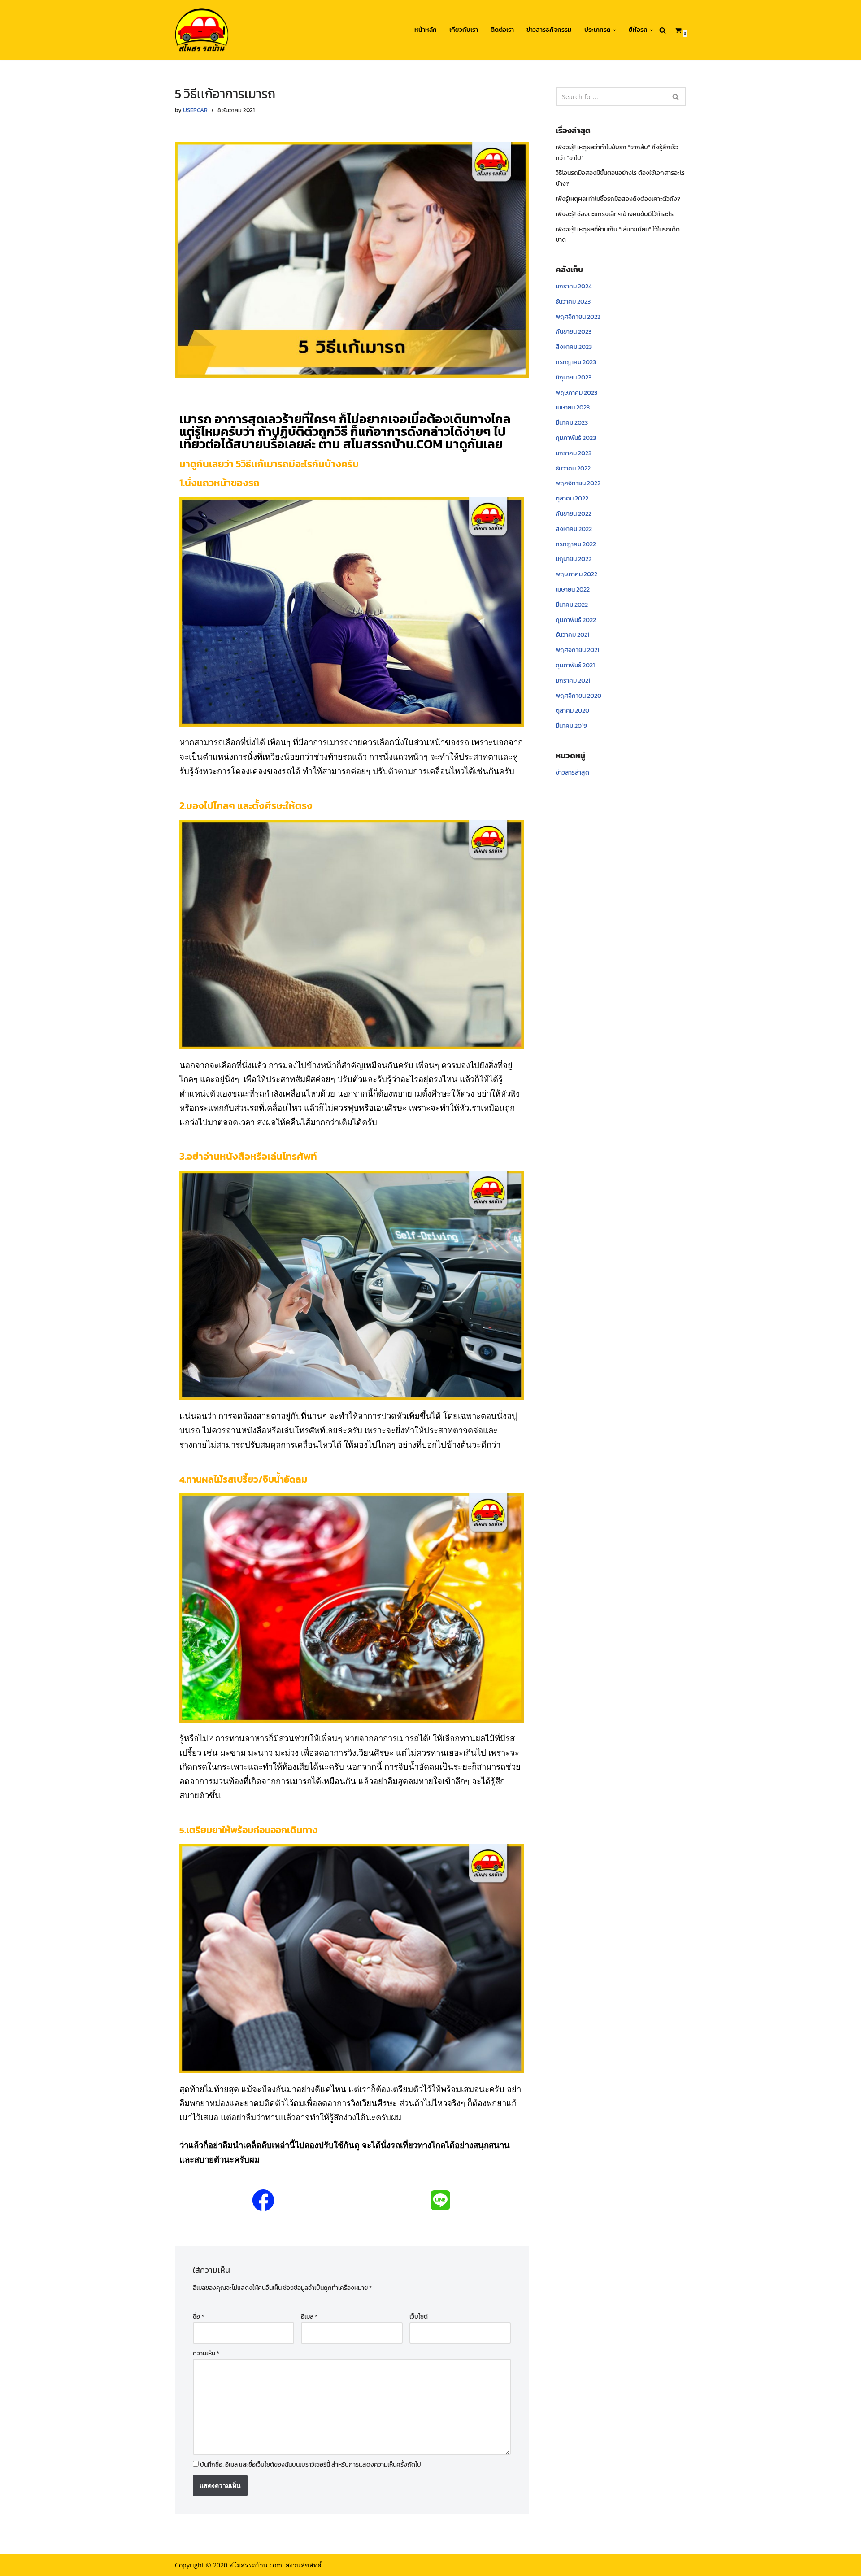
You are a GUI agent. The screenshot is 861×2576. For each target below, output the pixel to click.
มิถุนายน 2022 (574, 559)
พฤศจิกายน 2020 (578, 696)
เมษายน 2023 (573, 407)
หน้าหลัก (426, 30)
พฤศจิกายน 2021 (577, 650)
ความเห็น (206, 2353)
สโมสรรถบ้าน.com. (257, 2565)
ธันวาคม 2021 (572, 635)
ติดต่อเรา (502, 30)
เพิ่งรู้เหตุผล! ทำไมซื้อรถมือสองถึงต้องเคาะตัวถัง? (618, 199)
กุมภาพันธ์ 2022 (576, 620)
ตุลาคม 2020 (572, 711)
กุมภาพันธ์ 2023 (576, 438)
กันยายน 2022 (574, 514)
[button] (615, 30)
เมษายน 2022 (573, 590)
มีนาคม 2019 (571, 726)
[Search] (663, 30)
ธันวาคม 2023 (573, 302)
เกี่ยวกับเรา (464, 30)
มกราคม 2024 (574, 286)
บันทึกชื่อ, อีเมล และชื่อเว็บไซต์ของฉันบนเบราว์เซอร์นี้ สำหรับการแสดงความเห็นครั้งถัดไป (311, 2465)
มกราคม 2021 (573, 681)
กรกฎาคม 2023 (576, 362)
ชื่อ (198, 2317)
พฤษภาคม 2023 (576, 393)
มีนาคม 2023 (572, 423)
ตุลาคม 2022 (572, 498)
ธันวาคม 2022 (573, 468)
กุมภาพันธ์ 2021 (575, 665)
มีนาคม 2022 (572, 605)
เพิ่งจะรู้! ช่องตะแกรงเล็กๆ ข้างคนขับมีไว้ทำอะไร (615, 214)
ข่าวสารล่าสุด (572, 772)
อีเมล (309, 2317)
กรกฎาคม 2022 (576, 544)
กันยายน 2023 (574, 332)
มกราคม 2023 (574, 453)
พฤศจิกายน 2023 (578, 317)
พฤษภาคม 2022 (576, 574)
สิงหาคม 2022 (574, 529)
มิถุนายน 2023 (574, 377)
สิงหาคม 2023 (574, 347)
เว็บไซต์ (419, 2317)
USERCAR (195, 110)
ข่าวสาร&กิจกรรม (549, 30)
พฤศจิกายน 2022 (578, 483)
